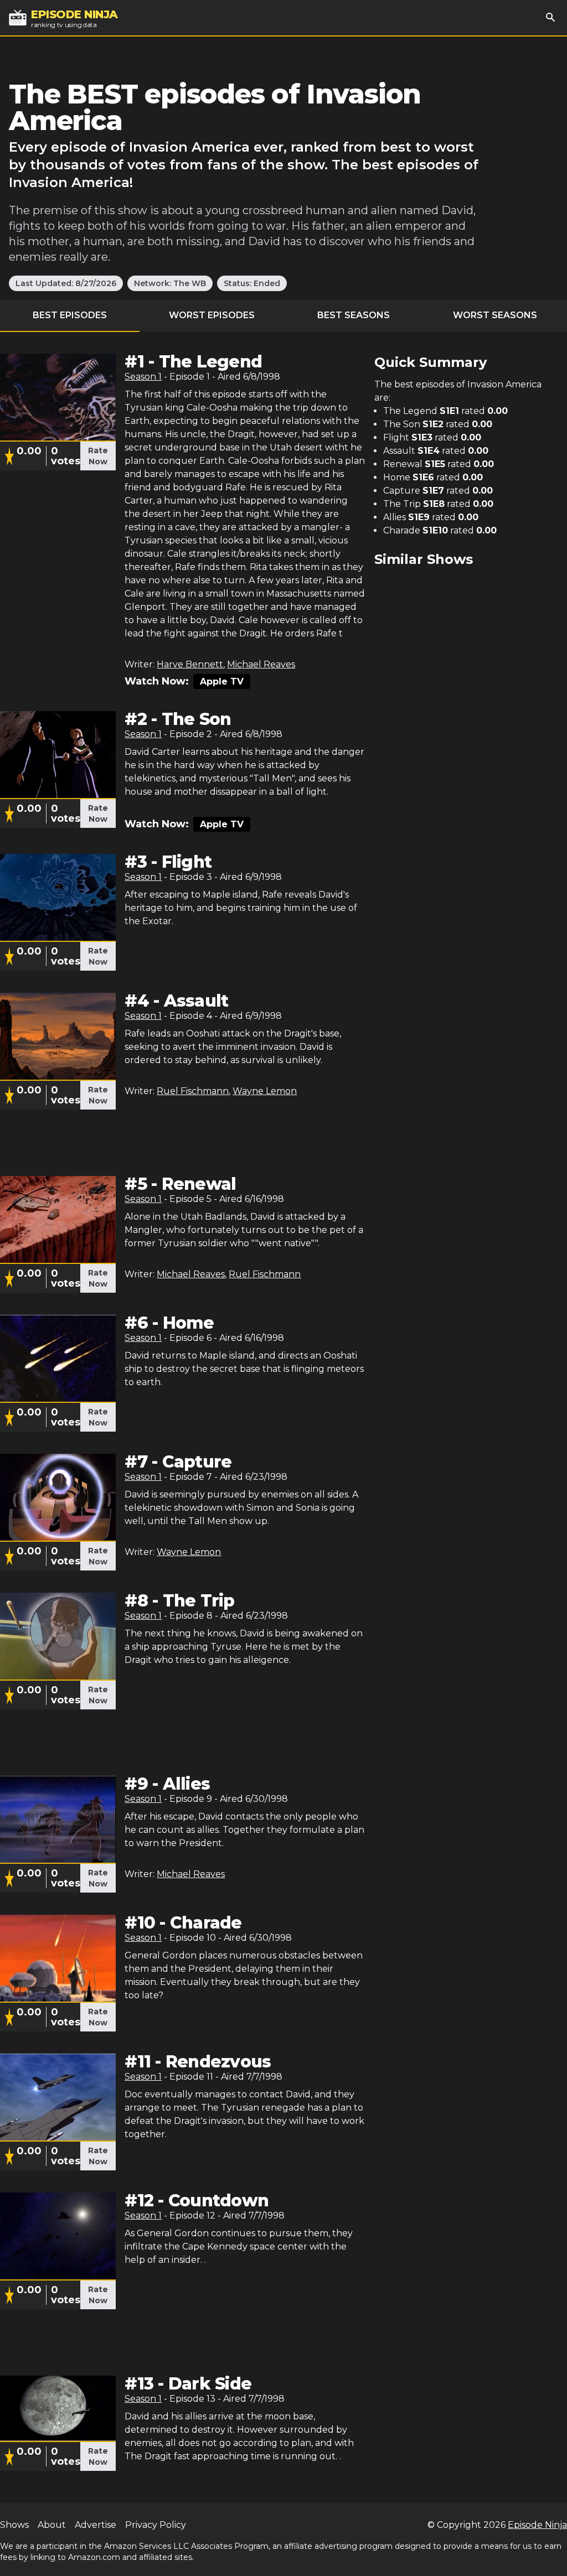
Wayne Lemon (265, 1091)
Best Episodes (70, 315)
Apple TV (222, 681)
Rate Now (98, 456)
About (52, 2525)
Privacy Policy (156, 2525)
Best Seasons (354, 315)
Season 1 (143, 377)
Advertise (96, 2525)
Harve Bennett (190, 664)
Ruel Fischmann (193, 1091)
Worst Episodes (212, 315)
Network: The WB (170, 283)
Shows (14, 2525)
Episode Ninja (537, 2525)
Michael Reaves (261, 664)
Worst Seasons (495, 315)
